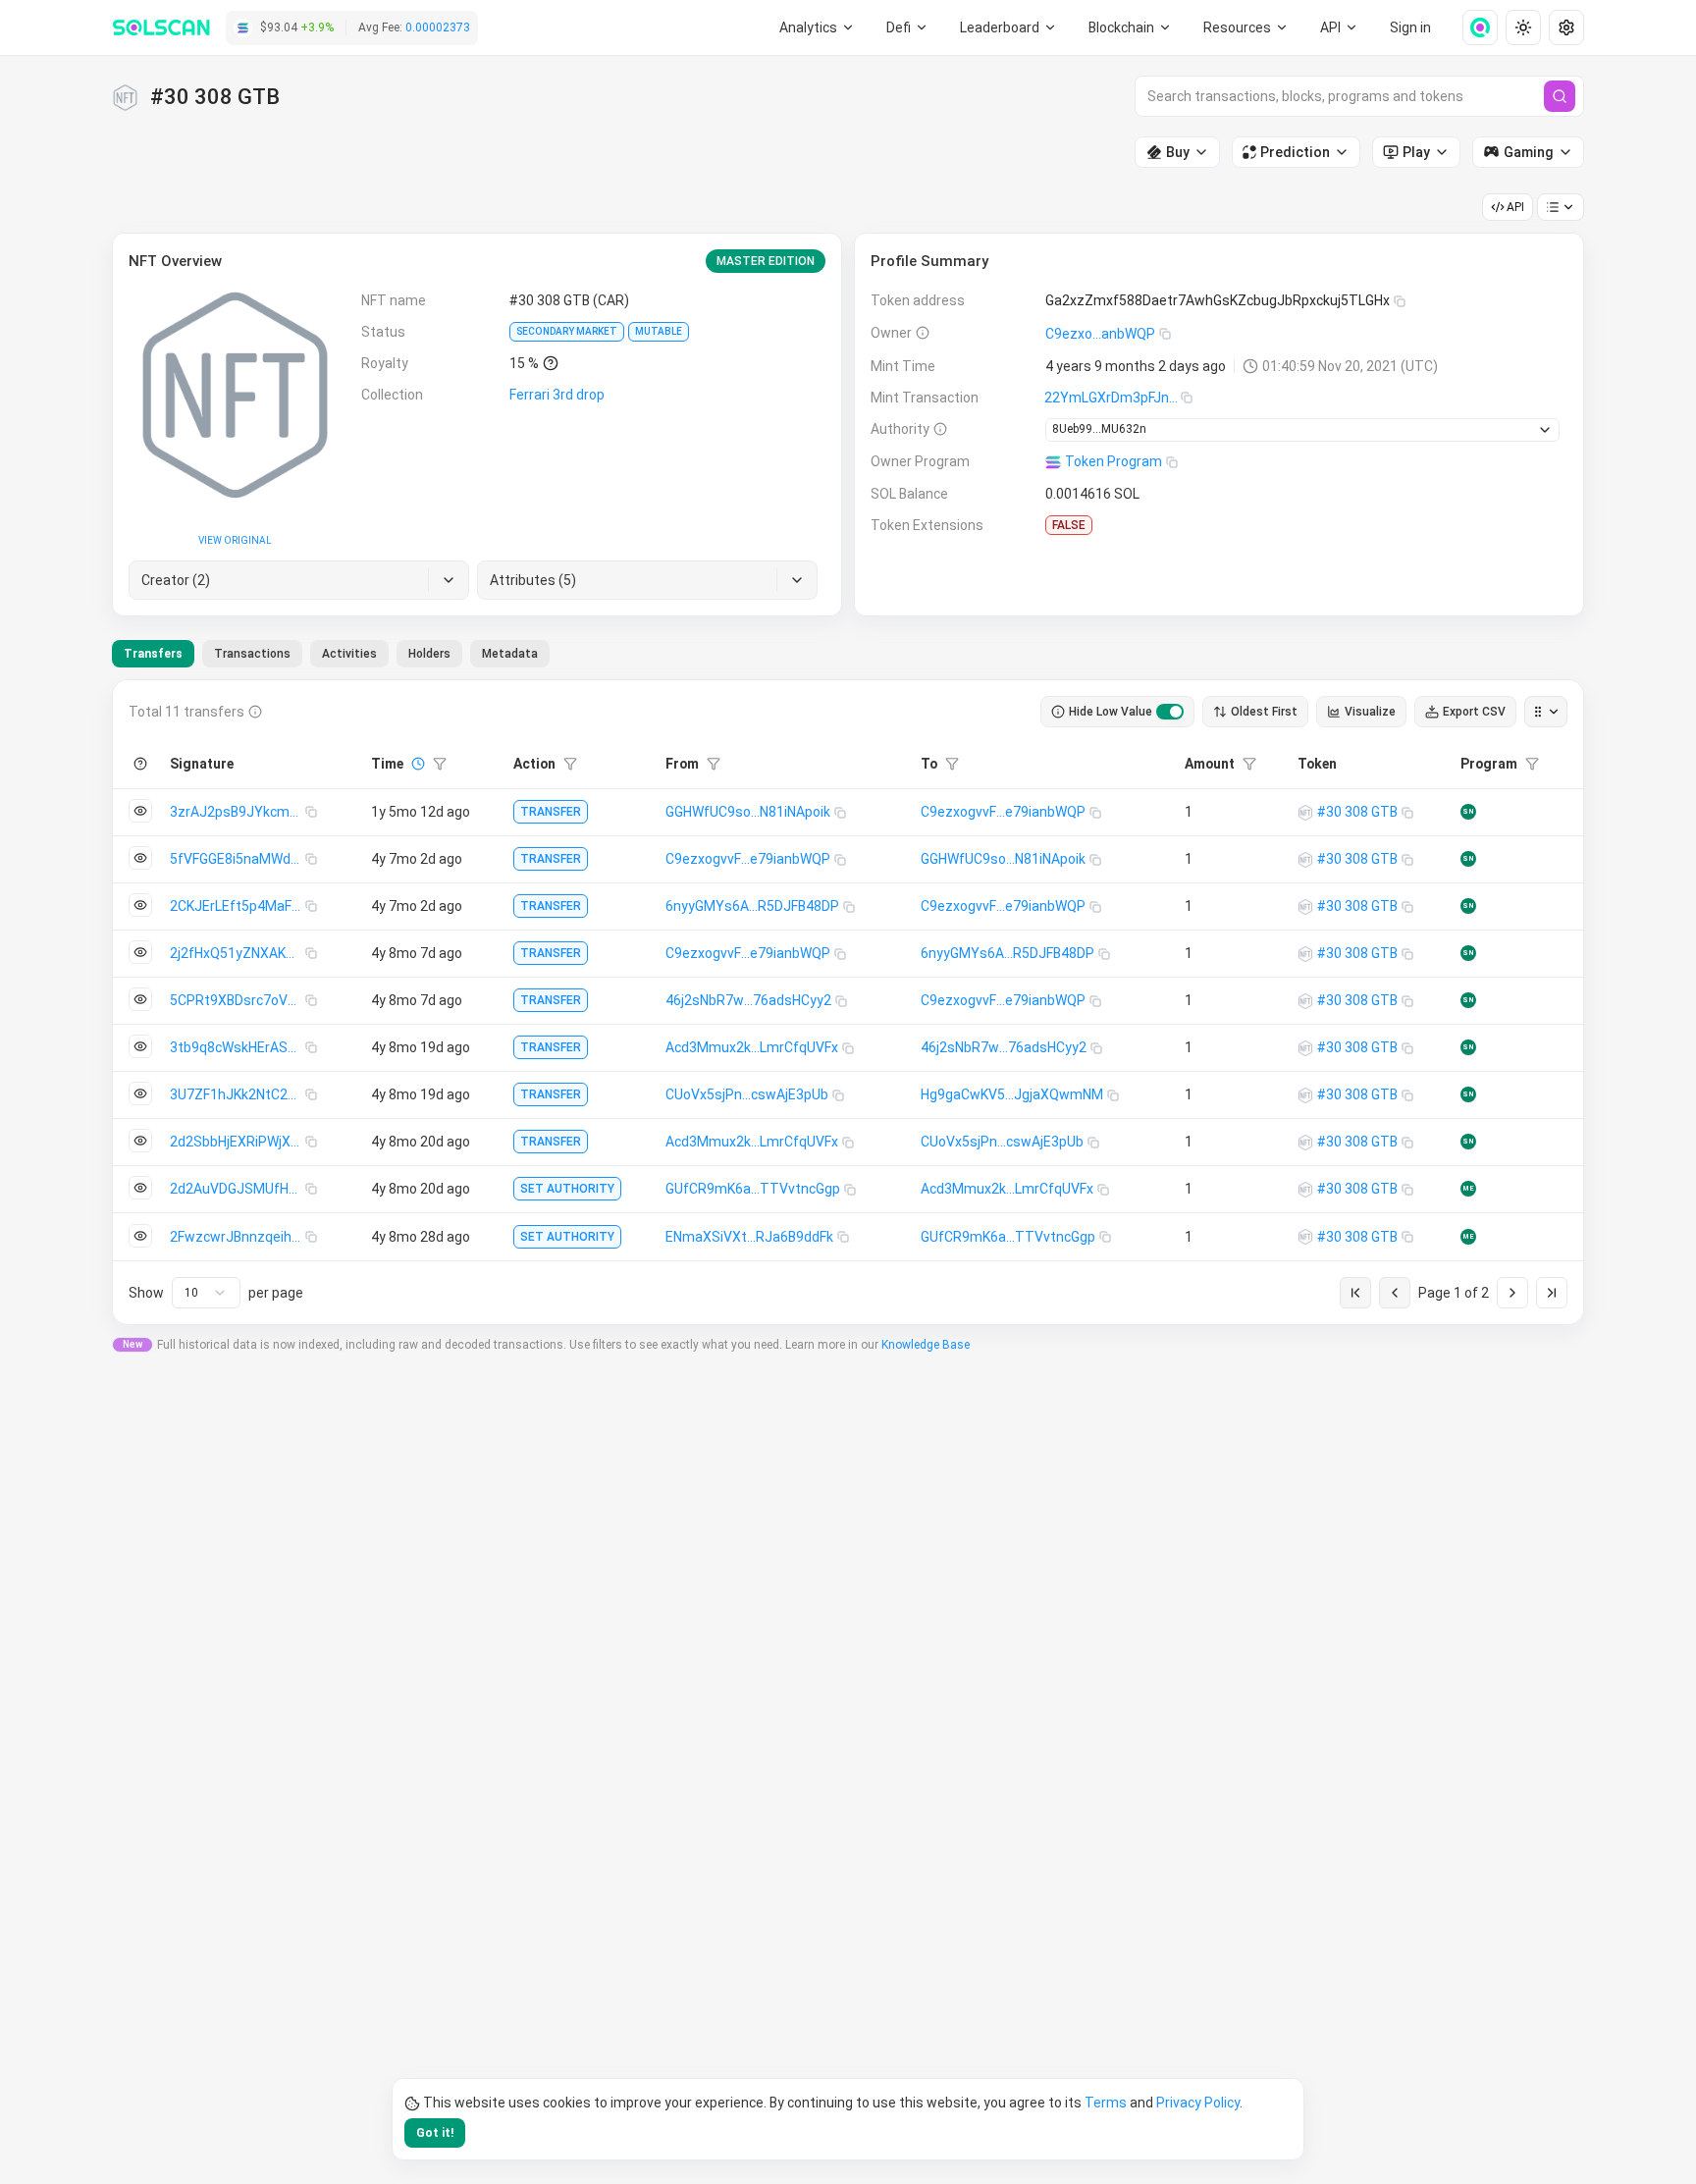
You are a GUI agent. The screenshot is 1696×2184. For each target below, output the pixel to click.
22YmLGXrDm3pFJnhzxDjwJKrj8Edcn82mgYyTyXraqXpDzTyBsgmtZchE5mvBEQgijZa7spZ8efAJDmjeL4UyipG (1113, 398)
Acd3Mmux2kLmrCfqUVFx (752, 1047)
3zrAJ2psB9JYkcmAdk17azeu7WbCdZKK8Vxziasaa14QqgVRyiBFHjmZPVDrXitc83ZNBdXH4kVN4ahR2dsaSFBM (238, 812)
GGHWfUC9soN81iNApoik (748, 812)
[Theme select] (1523, 27)
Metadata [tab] (510, 654)
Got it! (435, 2133)
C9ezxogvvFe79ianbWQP (1003, 812)
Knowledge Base (926, 1345)
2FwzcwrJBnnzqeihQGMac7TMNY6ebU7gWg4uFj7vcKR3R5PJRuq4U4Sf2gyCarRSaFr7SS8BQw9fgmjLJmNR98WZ (238, 1237)
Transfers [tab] (153, 654)
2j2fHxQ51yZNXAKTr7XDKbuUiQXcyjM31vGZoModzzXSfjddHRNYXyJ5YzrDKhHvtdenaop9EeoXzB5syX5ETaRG (238, 953)
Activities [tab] (349, 654)
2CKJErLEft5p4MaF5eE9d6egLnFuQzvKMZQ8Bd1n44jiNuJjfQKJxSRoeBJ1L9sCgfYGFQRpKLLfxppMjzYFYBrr (238, 906)
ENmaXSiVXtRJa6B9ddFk (749, 1237)
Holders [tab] (429, 654)
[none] (1472, 27)
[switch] (1170, 712)
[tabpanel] (848, 1002)
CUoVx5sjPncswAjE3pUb (747, 1094)
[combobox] (206, 1293)
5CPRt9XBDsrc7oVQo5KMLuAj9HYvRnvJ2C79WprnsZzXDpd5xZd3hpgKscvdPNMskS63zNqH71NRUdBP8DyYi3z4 (238, 1000)
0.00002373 (438, 27)
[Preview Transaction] (140, 811)
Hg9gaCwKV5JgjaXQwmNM (1012, 1094)
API (1515, 207)
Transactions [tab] (252, 654)
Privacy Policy (1198, 2103)
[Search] (1560, 96)
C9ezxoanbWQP (1100, 334)
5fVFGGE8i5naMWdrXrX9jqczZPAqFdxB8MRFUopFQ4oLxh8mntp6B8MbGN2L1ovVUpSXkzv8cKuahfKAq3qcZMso (238, 859)
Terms (1106, 2103)
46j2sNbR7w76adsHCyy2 (748, 1000)
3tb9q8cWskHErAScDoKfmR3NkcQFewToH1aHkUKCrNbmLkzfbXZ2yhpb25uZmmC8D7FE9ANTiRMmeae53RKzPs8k (238, 1047)
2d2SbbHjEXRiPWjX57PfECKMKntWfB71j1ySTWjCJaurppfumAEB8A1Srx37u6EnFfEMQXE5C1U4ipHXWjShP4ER (238, 1142)
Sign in (1410, 27)
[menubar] (1131, 27)
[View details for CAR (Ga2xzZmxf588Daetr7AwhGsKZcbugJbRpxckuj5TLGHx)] (1305, 813)
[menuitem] (817, 27)
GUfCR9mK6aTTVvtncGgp (753, 1189)
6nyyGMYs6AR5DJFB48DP (752, 906)
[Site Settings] (1566, 27)
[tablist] (331, 654)
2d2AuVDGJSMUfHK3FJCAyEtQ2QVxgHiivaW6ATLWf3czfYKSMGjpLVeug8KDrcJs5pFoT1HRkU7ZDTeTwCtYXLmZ (238, 1189)
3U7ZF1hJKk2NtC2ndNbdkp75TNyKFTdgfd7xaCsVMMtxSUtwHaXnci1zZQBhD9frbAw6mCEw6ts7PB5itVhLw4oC (238, 1094)
